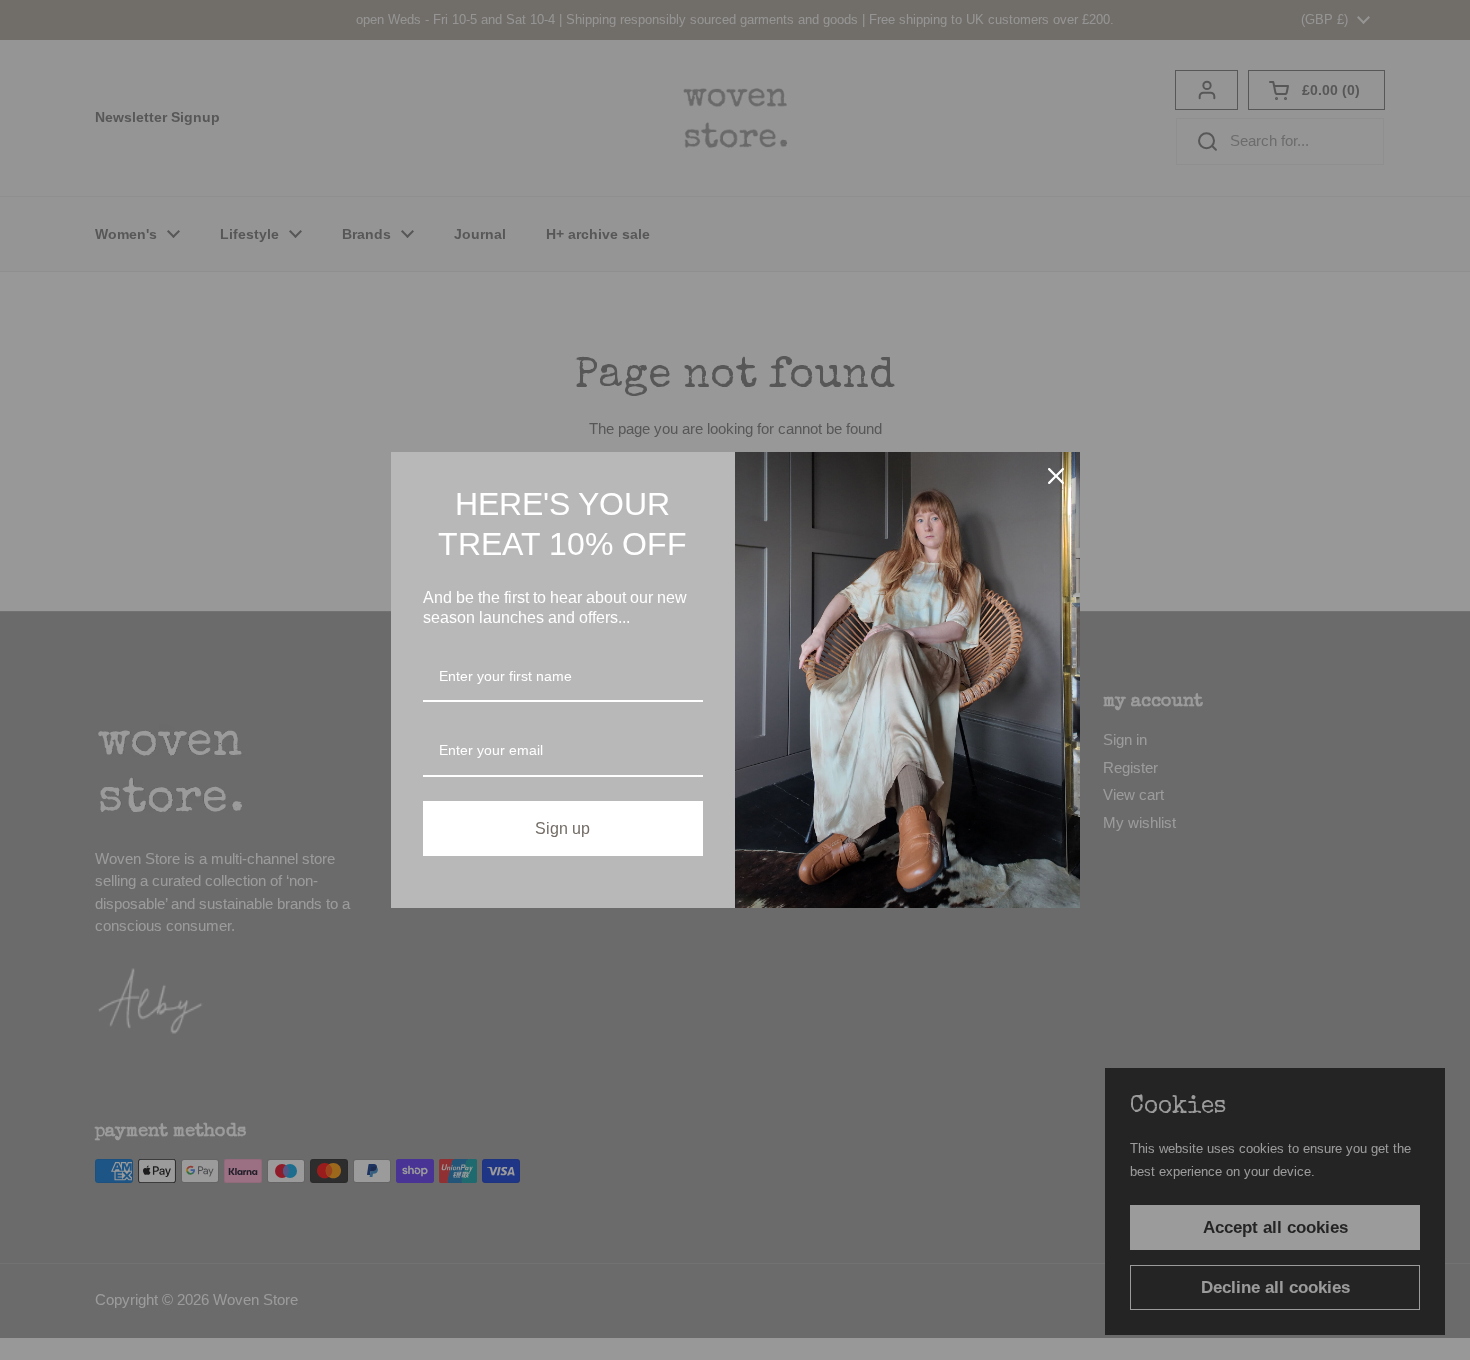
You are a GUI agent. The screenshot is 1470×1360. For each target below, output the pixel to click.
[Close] (1056, 476)
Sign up (562, 828)
